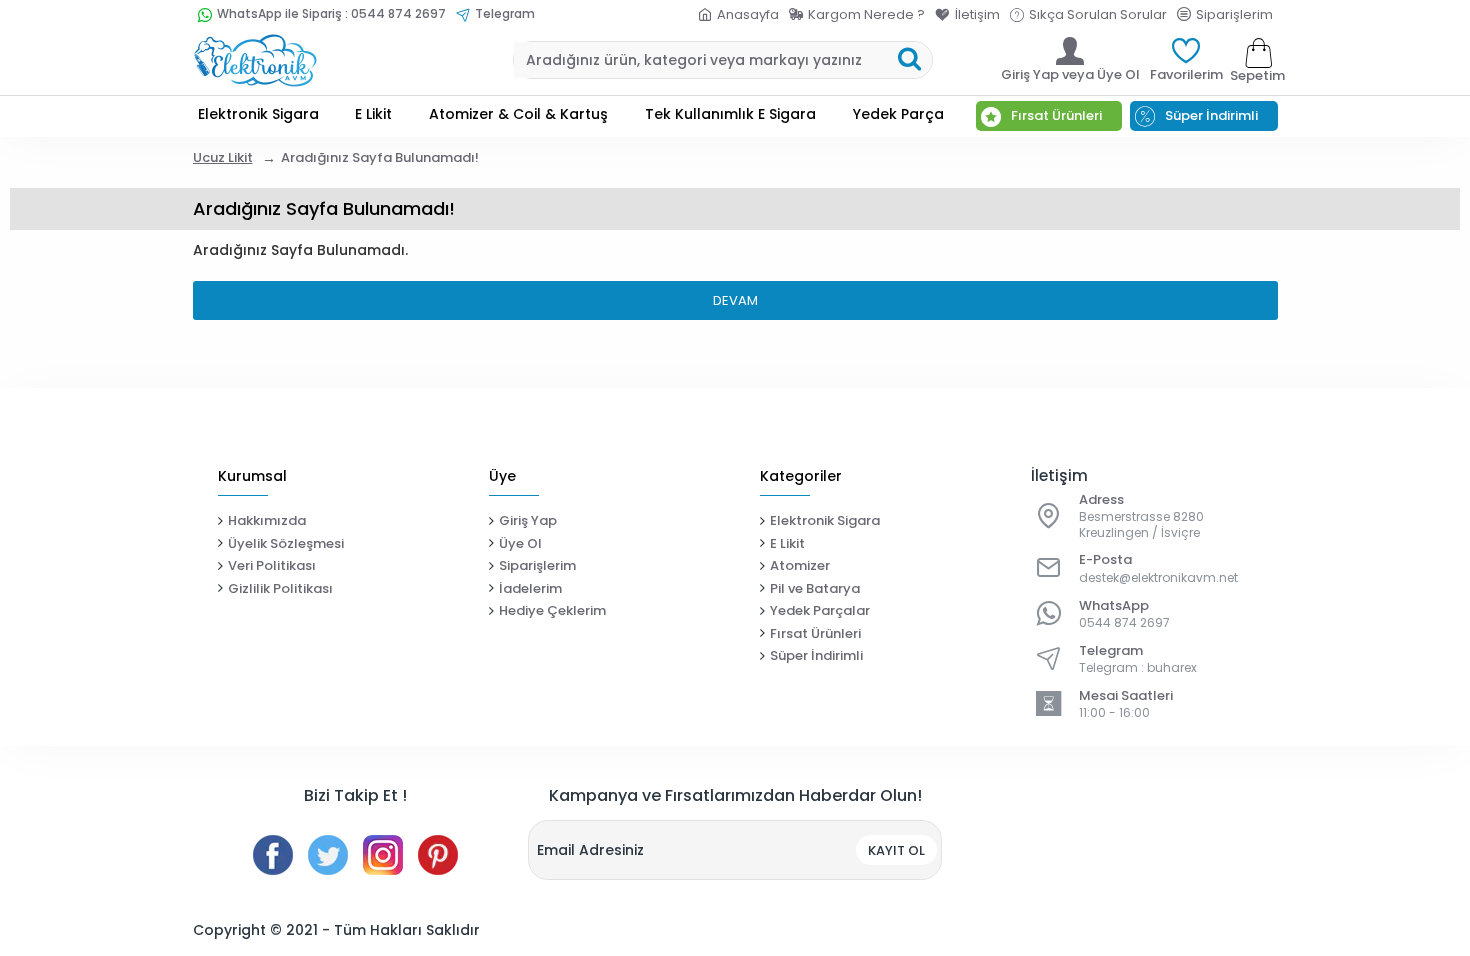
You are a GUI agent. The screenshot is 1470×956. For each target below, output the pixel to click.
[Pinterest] (438, 855)
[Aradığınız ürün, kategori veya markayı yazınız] (909, 60)
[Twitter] (328, 855)
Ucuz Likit (223, 157)
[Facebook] (273, 855)
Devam (735, 300)
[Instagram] (383, 855)
